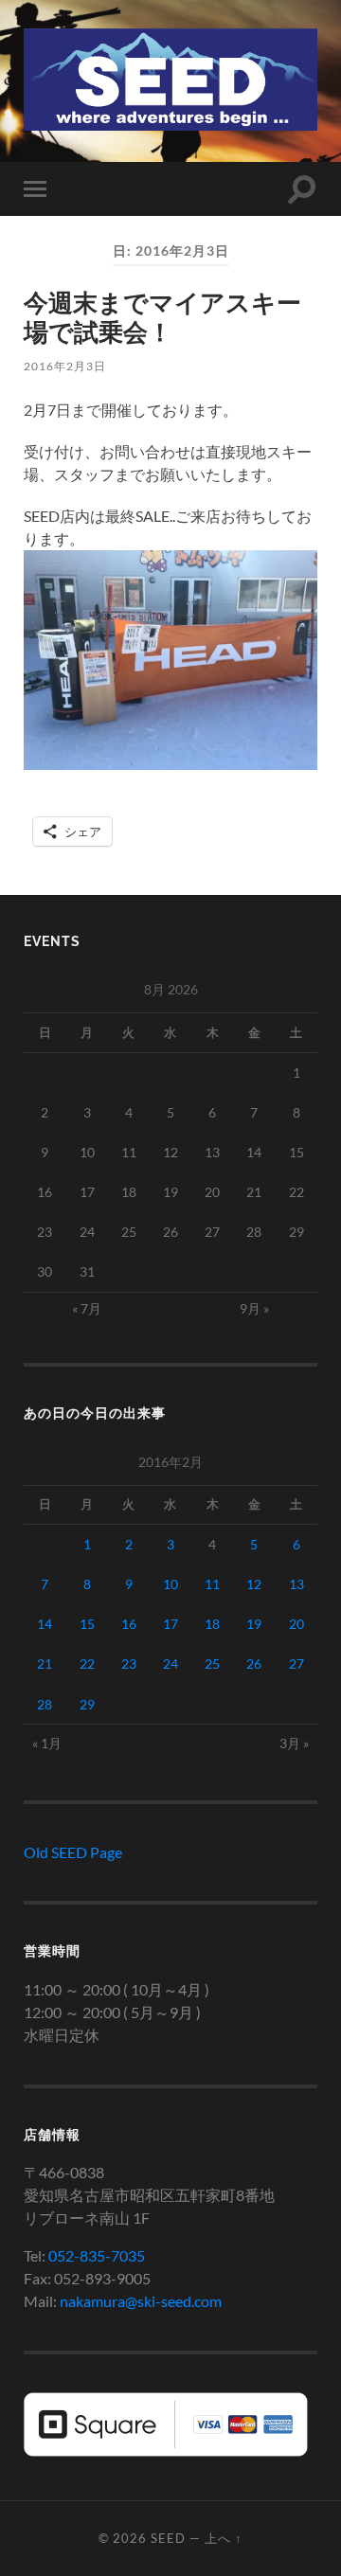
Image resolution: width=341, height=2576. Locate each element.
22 (87, 1664)
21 (45, 1664)
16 (129, 1624)
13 (296, 1584)
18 (212, 1624)
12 (254, 1584)
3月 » (294, 1743)
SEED (168, 2538)
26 (254, 1664)
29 (87, 1704)
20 (296, 1624)
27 (296, 1664)
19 (254, 1624)
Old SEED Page (73, 1852)
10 (170, 1584)
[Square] (166, 2451)
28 (45, 1704)
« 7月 (87, 1308)
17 (170, 1624)
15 (87, 1624)
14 (45, 1624)
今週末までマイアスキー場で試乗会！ (162, 317)
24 (170, 1664)
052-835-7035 (97, 2255)
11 (212, 1584)
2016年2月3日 (65, 366)
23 (129, 1664)
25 (212, 1664)
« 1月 (47, 1743)
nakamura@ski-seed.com (141, 2301)
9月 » (254, 1308)
